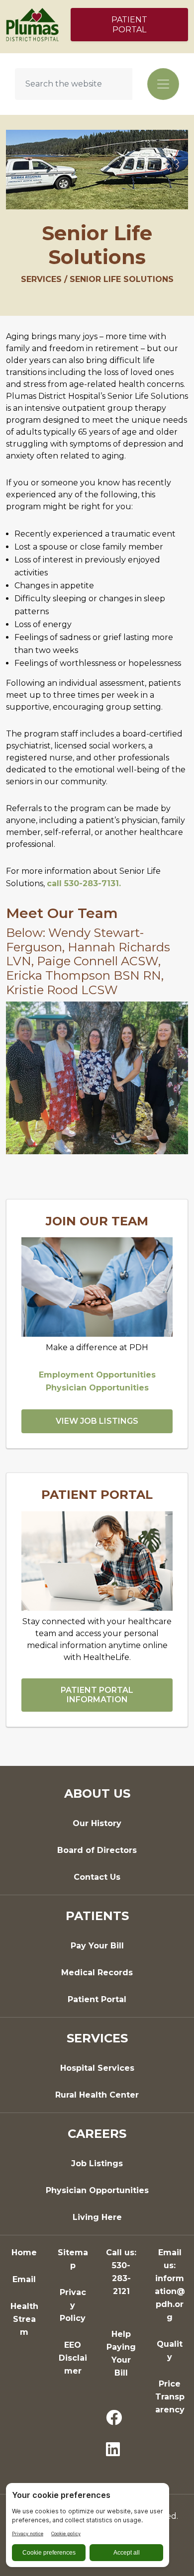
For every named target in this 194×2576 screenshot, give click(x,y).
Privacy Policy (73, 2305)
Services (97, 2038)
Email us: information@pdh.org (170, 2285)
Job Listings (97, 2163)
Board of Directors (97, 1850)
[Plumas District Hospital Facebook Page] (114, 2418)
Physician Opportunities (97, 1388)
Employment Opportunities (97, 1375)
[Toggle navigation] (163, 84)
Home (24, 2253)
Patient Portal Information (97, 1695)
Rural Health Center (97, 2095)
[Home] (32, 24)
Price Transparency (170, 2397)
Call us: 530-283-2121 (121, 2272)
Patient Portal (129, 25)
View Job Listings (97, 1421)
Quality (170, 2350)
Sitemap (73, 2259)
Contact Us (97, 1877)
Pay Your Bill (97, 1946)
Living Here (97, 2217)
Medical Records (97, 1973)
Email (24, 2279)
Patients (97, 1916)
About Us (97, 1794)
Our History (97, 1823)
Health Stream (24, 2319)
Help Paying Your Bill (121, 2353)
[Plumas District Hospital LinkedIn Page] (113, 2450)
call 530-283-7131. (84, 883)
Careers (97, 2134)
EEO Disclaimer (73, 2358)
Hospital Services (97, 2068)
